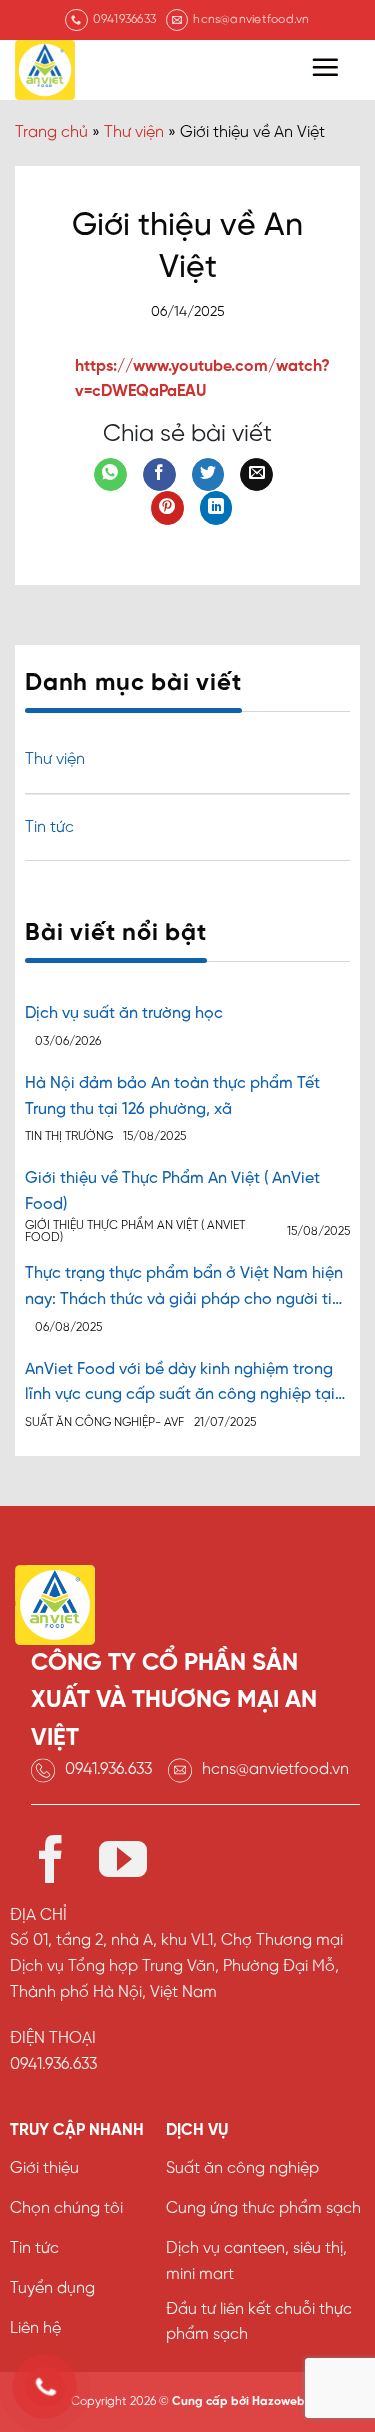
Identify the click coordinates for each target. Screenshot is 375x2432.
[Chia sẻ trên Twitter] (208, 475)
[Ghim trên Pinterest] (167, 508)
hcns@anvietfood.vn (275, 1769)
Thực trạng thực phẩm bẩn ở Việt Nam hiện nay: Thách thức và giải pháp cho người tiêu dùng (187, 1288)
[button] (325, 67)
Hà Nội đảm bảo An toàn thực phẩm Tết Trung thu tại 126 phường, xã (172, 1096)
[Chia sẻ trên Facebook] (159, 475)
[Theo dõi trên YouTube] (123, 1863)
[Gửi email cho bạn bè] (256, 475)
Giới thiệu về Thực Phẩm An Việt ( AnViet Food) (172, 1191)
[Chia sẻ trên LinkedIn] (216, 508)
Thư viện (134, 132)
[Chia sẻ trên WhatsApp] (110, 475)
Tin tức (49, 827)
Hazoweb (278, 2401)
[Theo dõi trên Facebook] (51, 1863)
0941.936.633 (108, 1769)
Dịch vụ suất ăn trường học (124, 1013)
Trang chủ (51, 132)
